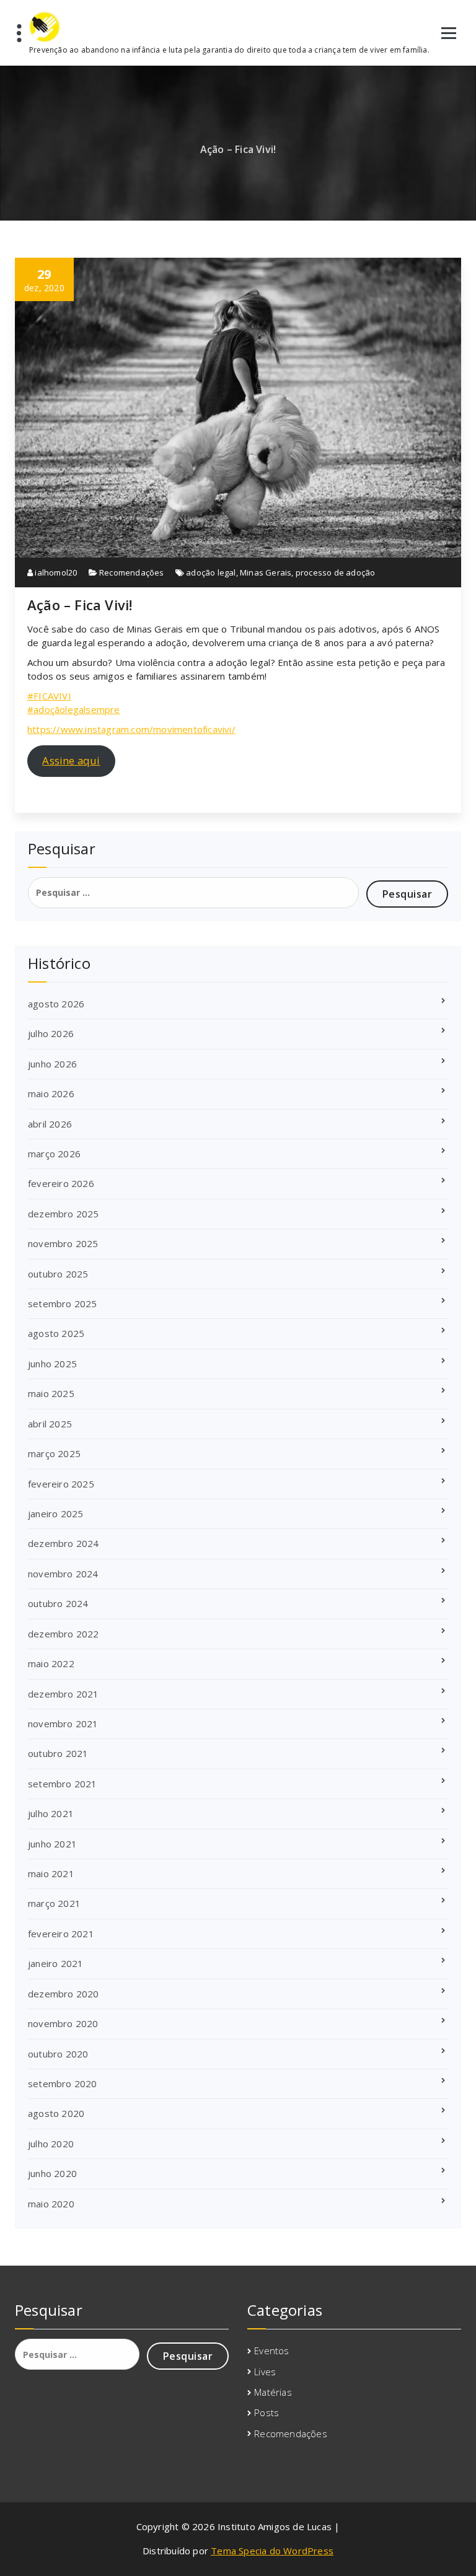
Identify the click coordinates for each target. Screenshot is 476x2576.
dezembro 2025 (64, 1214)
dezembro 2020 (64, 1994)
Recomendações (132, 572)
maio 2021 (51, 1873)
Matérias (273, 2392)
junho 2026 (52, 1064)
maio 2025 (51, 1393)
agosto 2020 (56, 2113)
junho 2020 (52, 2173)
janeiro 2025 (55, 1514)
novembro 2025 (63, 1243)
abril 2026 (50, 1124)
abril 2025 (50, 1424)
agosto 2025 (56, 1333)
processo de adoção (336, 572)
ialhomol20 (55, 572)
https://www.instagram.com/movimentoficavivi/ (131, 729)
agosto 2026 (56, 1004)
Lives (265, 2372)
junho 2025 (52, 1364)
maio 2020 (51, 2204)
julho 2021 (51, 1813)
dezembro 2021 (64, 1694)
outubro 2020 (58, 2054)
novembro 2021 (63, 1724)
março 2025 (54, 1453)
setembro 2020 (63, 2083)
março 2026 (54, 1154)
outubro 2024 (58, 1603)
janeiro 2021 (55, 1963)
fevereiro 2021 (61, 1934)
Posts (267, 2412)
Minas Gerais (266, 572)
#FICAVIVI (49, 696)
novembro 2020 (63, 2023)
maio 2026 (51, 1093)
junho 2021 (52, 1844)
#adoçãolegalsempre (74, 709)
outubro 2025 (58, 1274)
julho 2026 (51, 1033)
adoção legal (211, 572)
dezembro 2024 (64, 1543)
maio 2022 (51, 1663)
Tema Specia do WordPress (272, 2551)
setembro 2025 (63, 1303)
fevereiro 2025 (61, 1484)
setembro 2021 (63, 1784)
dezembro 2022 (64, 1634)
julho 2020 (51, 2144)
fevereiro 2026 (61, 1183)
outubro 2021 (58, 1753)
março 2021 (54, 1903)
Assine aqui (71, 760)
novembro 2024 (63, 1574)
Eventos (271, 2350)
